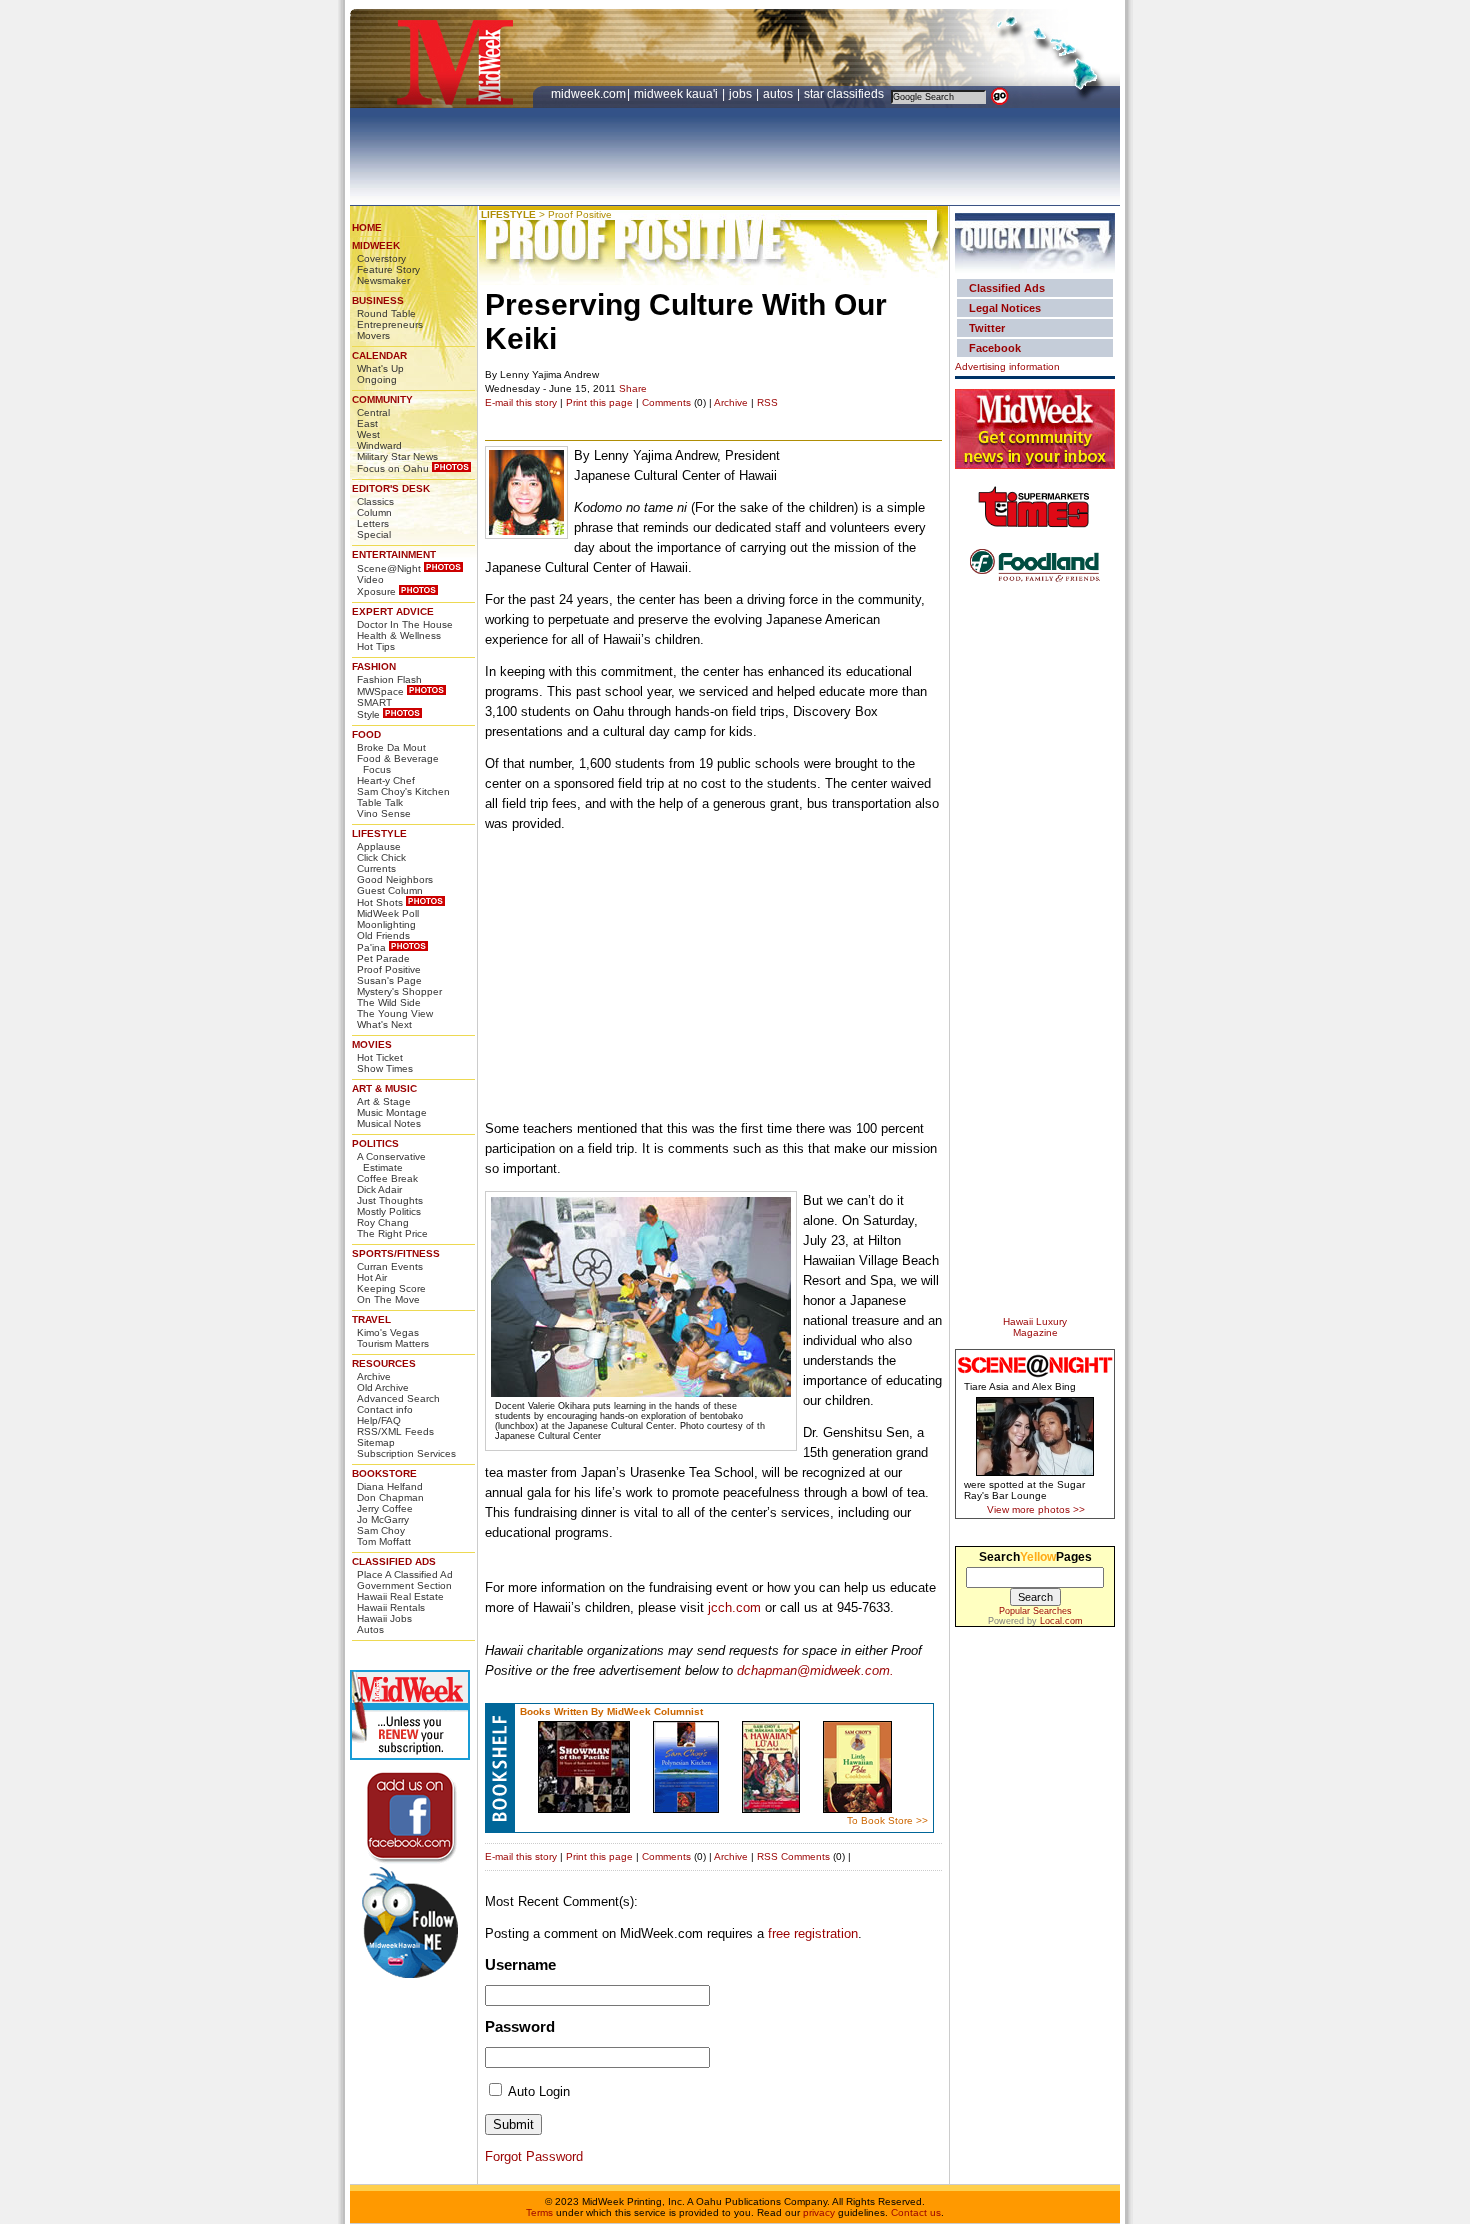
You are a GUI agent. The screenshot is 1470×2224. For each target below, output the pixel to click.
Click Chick (381, 857)
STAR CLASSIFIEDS (845, 94)
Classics (375, 501)
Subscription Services (406, 1453)
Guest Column (390, 890)
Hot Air (372, 1277)
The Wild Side (389, 1002)
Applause (379, 846)
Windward (379, 445)
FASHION (374, 666)
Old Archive (383, 1387)
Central (373, 412)
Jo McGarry (383, 1519)
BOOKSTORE (384, 1473)
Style (368, 714)
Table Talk (380, 802)
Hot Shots (380, 902)
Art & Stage (384, 1101)
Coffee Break (387, 1178)
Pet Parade (383, 958)
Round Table (386, 313)
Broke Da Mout (391, 747)
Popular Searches (1035, 1611)
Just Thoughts (390, 1200)
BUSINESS (378, 300)
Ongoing (377, 379)
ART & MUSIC (384, 1088)
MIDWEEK (376, 245)
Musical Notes (389, 1123)
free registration (813, 1933)
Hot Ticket (380, 1057)
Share (633, 388)
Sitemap (376, 1442)
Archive (374, 1376)
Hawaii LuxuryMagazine (1035, 1327)
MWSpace (380, 691)
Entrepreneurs (390, 324)
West (368, 434)
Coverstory (381, 258)
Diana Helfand (390, 1486)
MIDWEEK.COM (588, 94)
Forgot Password (534, 2156)
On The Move (388, 1299)
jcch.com (734, 1607)
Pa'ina (371, 947)
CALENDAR (379, 355)
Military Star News (397, 456)
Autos (370, 1629)
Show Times (385, 1068)
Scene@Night (389, 568)
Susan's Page (389, 980)
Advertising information (1007, 366)
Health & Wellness (399, 635)
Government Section (404, 1585)
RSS (767, 402)
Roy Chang (383, 1222)
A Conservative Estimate (391, 1162)
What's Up (380, 368)
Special (374, 534)
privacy (819, 2212)
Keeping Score (391, 1288)
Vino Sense (384, 813)
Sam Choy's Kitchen (403, 791)
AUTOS (779, 94)
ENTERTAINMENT (394, 554)
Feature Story (388, 269)
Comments (666, 402)
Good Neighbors (395, 879)
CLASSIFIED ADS (394, 1561)
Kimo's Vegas (388, 1332)
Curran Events (390, 1266)
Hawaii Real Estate (400, 1596)
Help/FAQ (379, 1420)
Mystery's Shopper (399, 991)
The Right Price (392, 1233)
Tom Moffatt (384, 1541)
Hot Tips (376, 646)
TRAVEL (371, 1319)
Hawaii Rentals (391, 1607)
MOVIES (372, 1044)
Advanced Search (398, 1398)
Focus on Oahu (393, 468)
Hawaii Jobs (384, 1618)
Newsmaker (383, 280)
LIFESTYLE (379, 833)
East (367, 423)
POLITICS (375, 1143)
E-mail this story (521, 402)
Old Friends (383, 935)
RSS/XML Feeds (395, 1431)
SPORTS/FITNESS (396, 1253)
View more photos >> (1036, 1509)
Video (370, 579)
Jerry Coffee (385, 1508)
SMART (374, 702)
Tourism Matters (393, 1343)
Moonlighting (386, 924)
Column (374, 512)
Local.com (1061, 1621)
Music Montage (392, 1112)
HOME (367, 227)
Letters (373, 523)
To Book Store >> (887, 1820)
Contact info (385, 1409)
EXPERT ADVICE (393, 611)
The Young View (395, 1013)
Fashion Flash (389, 679)
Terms (539, 2212)
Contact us (916, 2212)
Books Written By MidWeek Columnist (611, 1711)
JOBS (742, 94)
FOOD (366, 734)
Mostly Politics (389, 1211)
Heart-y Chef (386, 780)
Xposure (376, 591)
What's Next (384, 1024)
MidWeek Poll (388, 913)
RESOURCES (384, 1363)
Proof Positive (389, 969)
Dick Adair (379, 1189)
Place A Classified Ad (405, 1574)
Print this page (599, 402)
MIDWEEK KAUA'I (676, 94)
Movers (373, 335)
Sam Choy (381, 1530)
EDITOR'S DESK (391, 488)
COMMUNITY (382, 399)
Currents (376, 868)
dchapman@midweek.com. (815, 1670)
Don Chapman (390, 1497)
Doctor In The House (405, 624)
